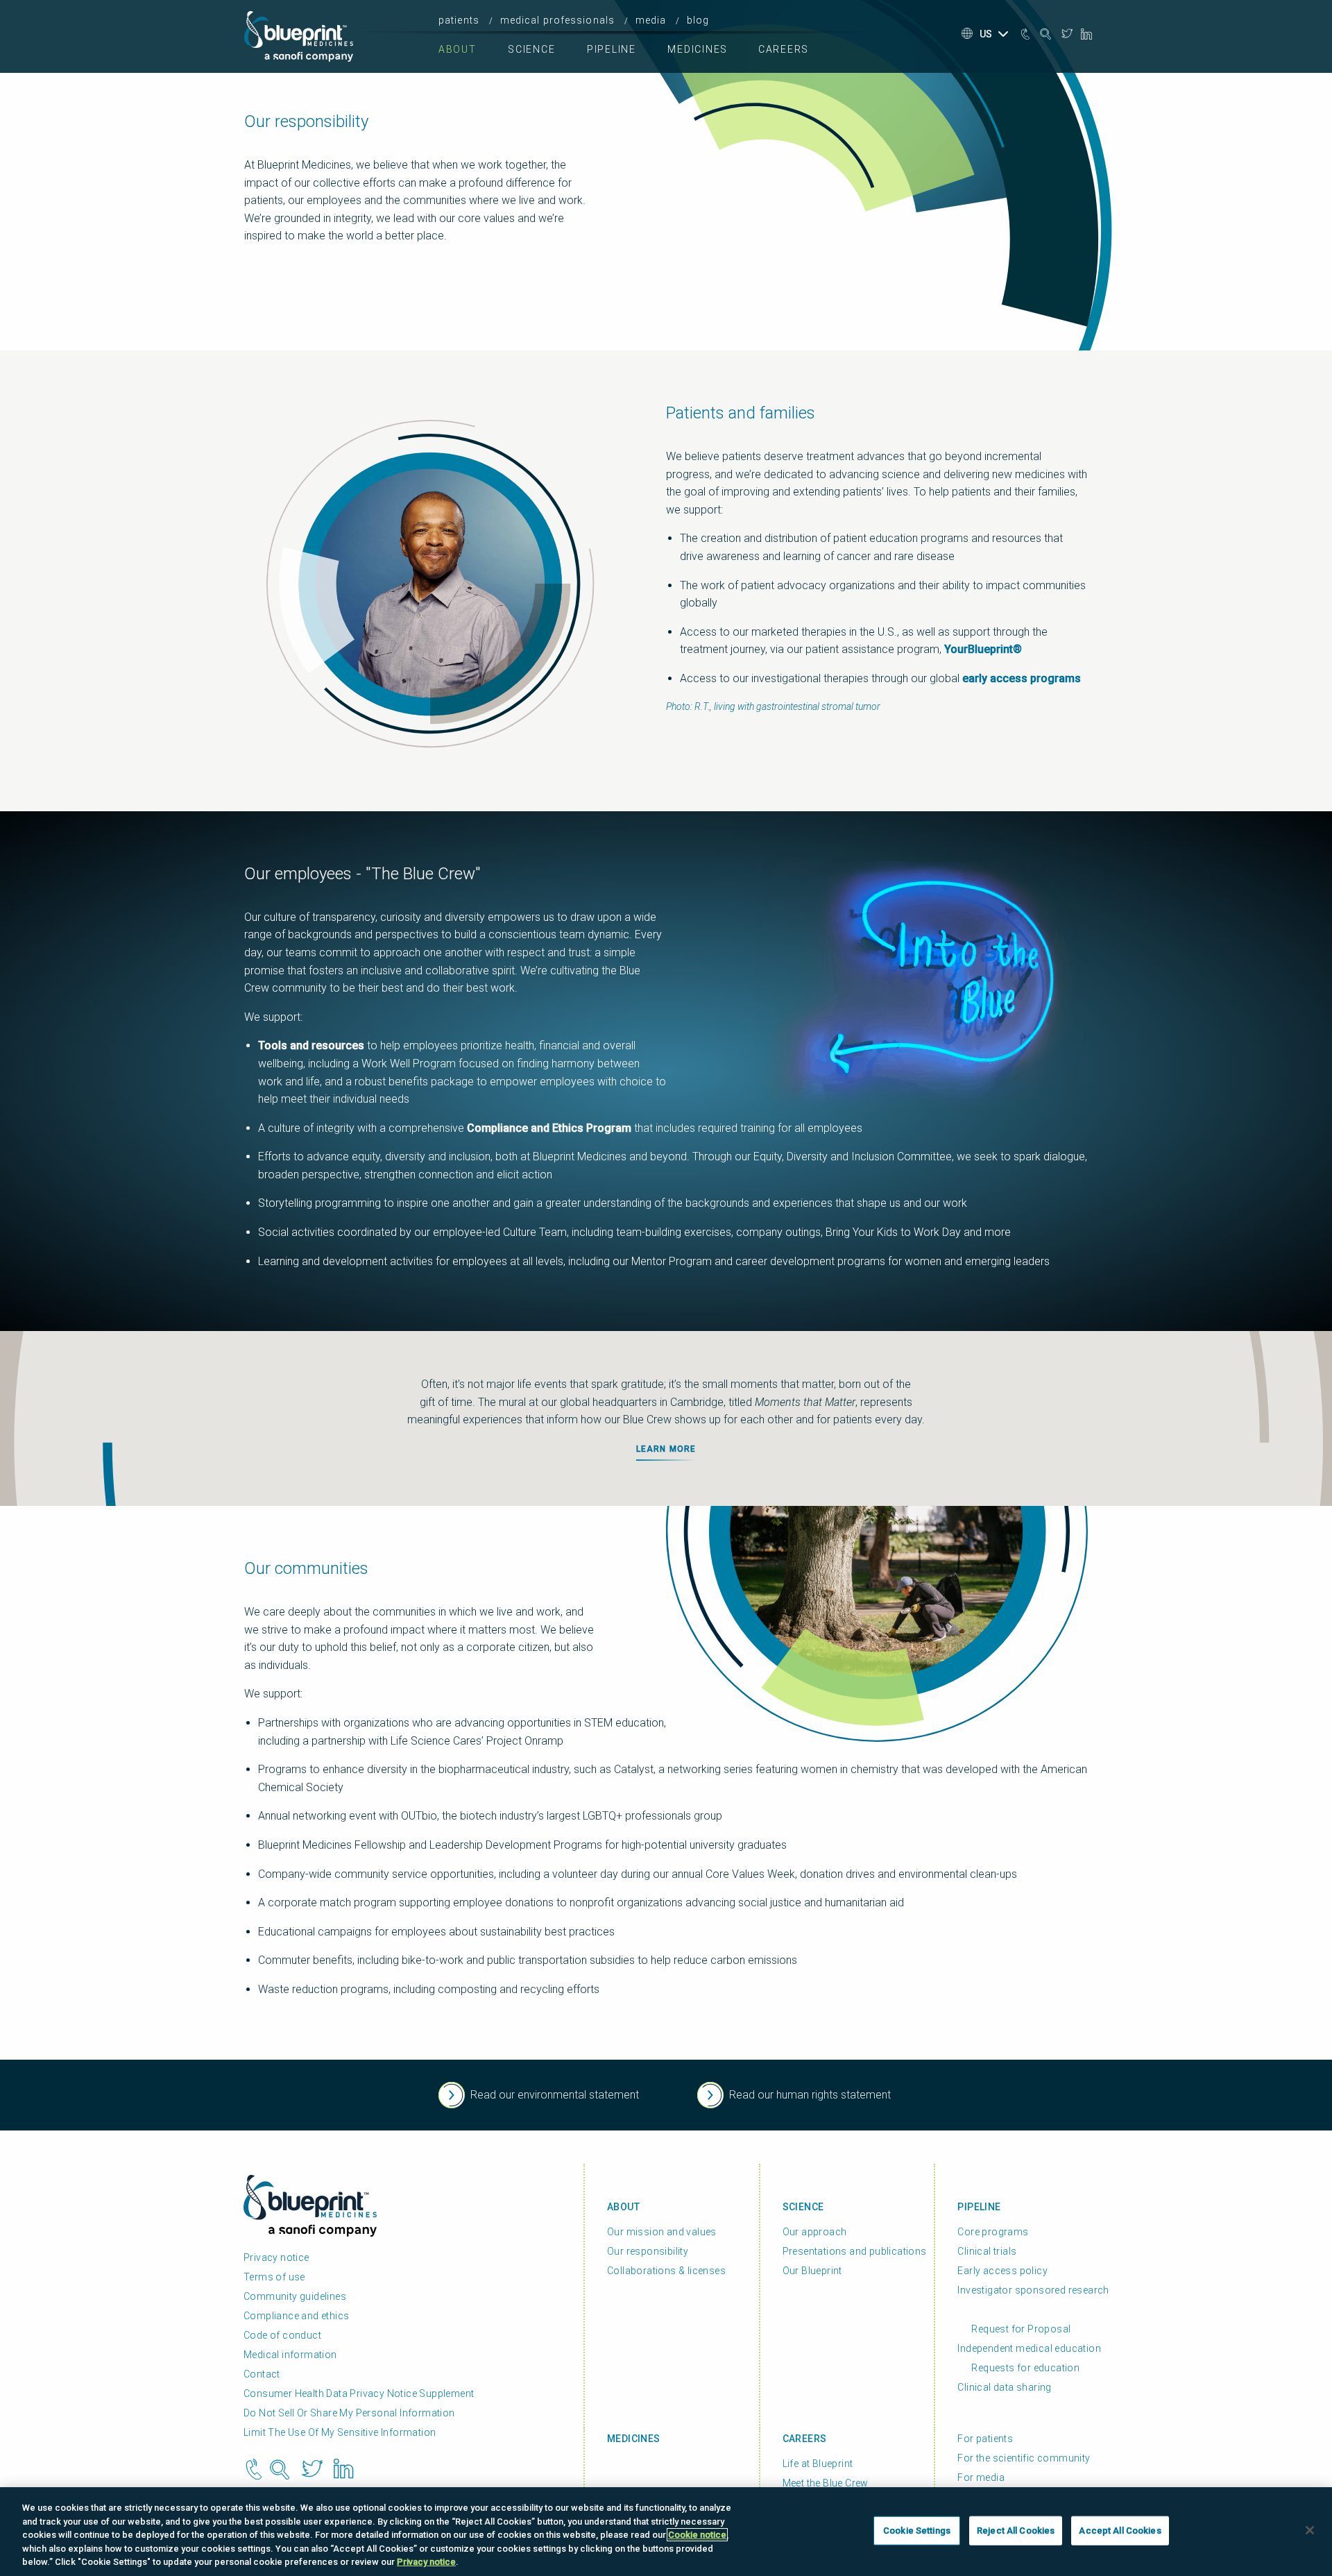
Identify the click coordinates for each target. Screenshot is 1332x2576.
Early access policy (1002, 2271)
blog (698, 20)
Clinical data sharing (1004, 2387)
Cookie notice (697, 2535)
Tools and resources (311, 1045)
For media (981, 2477)
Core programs (993, 2232)
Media (651, 20)
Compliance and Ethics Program (549, 1128)
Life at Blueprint (818, 2464)
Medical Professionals (558, 20)
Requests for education (1025, 2368)
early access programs (1022, 678)
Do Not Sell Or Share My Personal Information (349, 2413)
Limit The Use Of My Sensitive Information (340, 2432)
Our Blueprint (812, 2271)
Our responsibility (648, 2251)
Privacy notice (276, 2257)
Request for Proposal (1021, 2329)
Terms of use (274, 2277)
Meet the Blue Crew (826, 2483)
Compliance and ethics (296, 2316)
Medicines (698, 49)
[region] (666, 2532)
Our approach (815, 2232)
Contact (262, 2374)
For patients (985, 2439)
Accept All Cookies (1120, 2531)
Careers (784, 49)
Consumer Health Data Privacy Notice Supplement (359, 2393)
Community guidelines (295, 2296)
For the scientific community (1024, 2458)
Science (531, 49)
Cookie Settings (917, 2531)
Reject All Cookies (1016, 2531)
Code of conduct (282, 2335)
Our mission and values (662, 2232)
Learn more (666, 1449)
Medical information (290, 2355)
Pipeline (612, 49)
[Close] (1310, 2530)
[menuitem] (463, 20)
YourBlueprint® (983, 649)
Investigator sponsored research (1033, 2290)
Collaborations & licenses (666, 2271)
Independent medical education (1029, 2348)
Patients (459, 20)
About (458, 49)
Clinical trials (987, 2251)
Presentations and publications (855, 2251)
